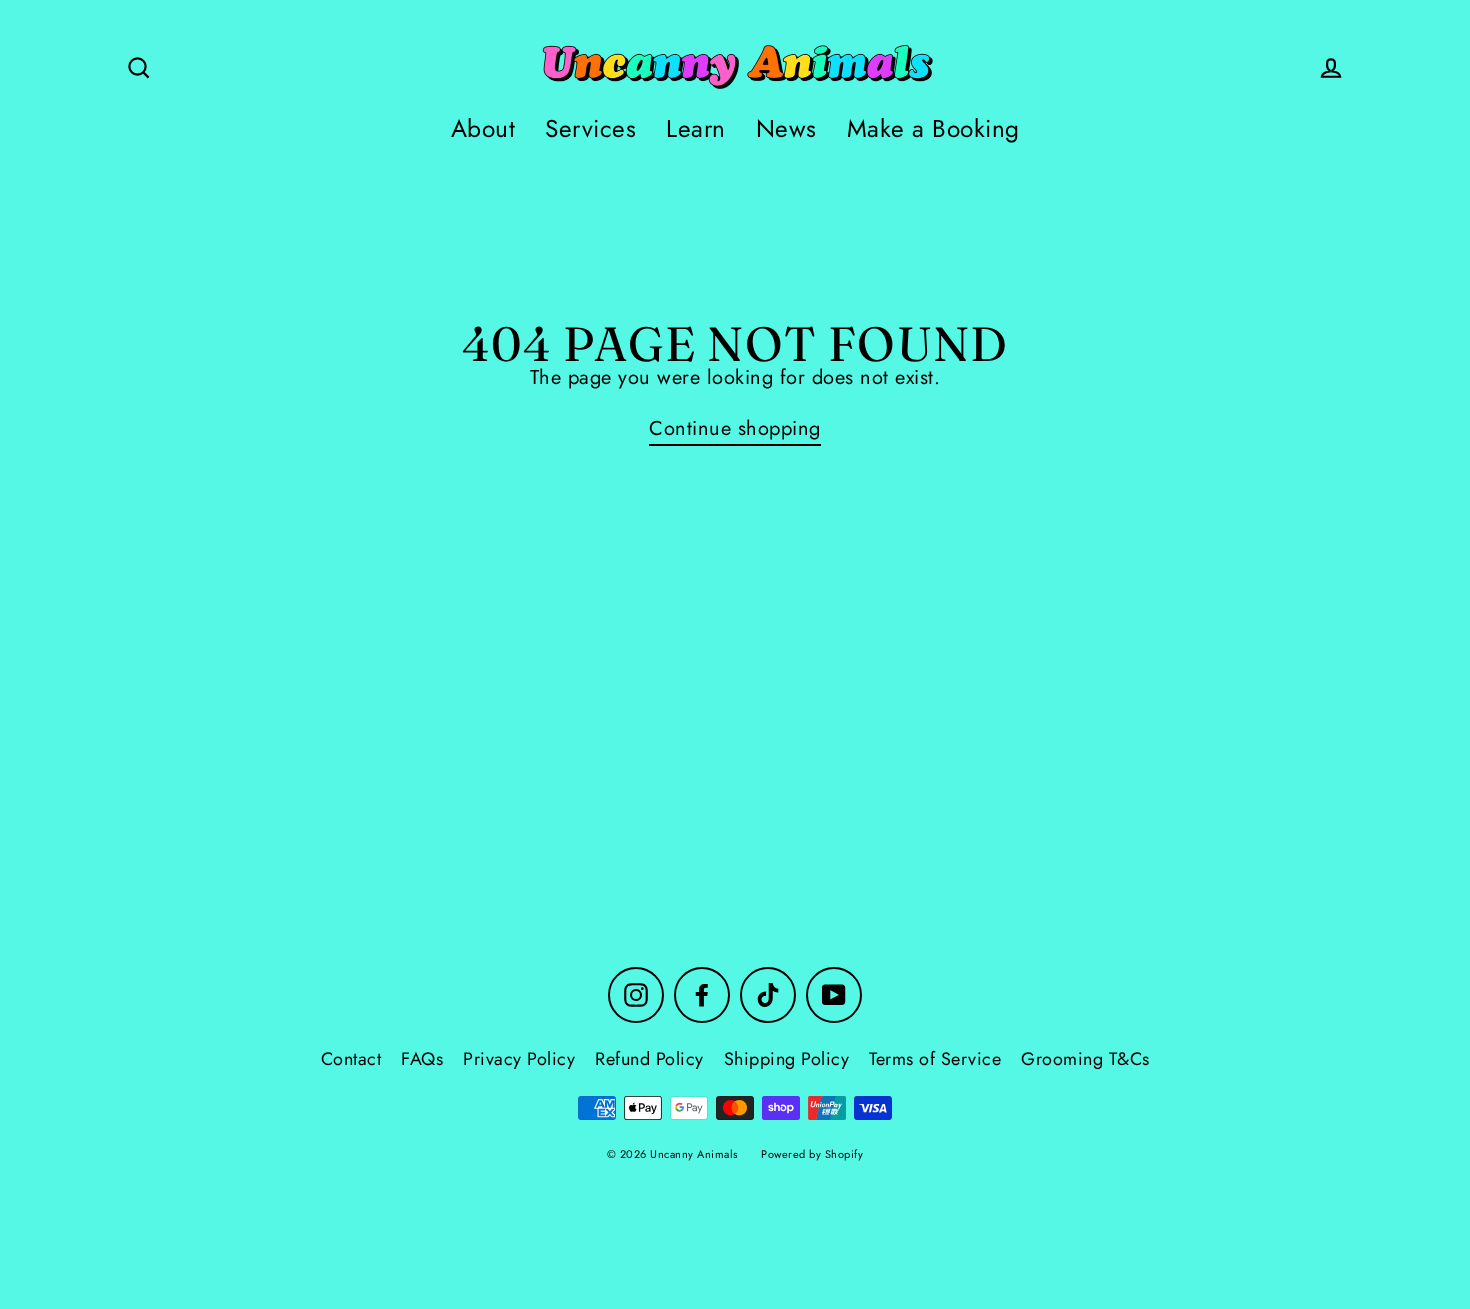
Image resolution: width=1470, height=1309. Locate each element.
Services (590, 128)
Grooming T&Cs (1085, 1059)
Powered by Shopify (812, 1154)
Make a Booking (933, 128)
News (786, 128)
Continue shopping (735, 429)
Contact (351, 1059)
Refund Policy (649, 1059)
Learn (696, 128)
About (483, 128)
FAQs (422, 1059)
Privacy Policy (519, 1059)
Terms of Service (935, 1059)
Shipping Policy (787, 1059)
